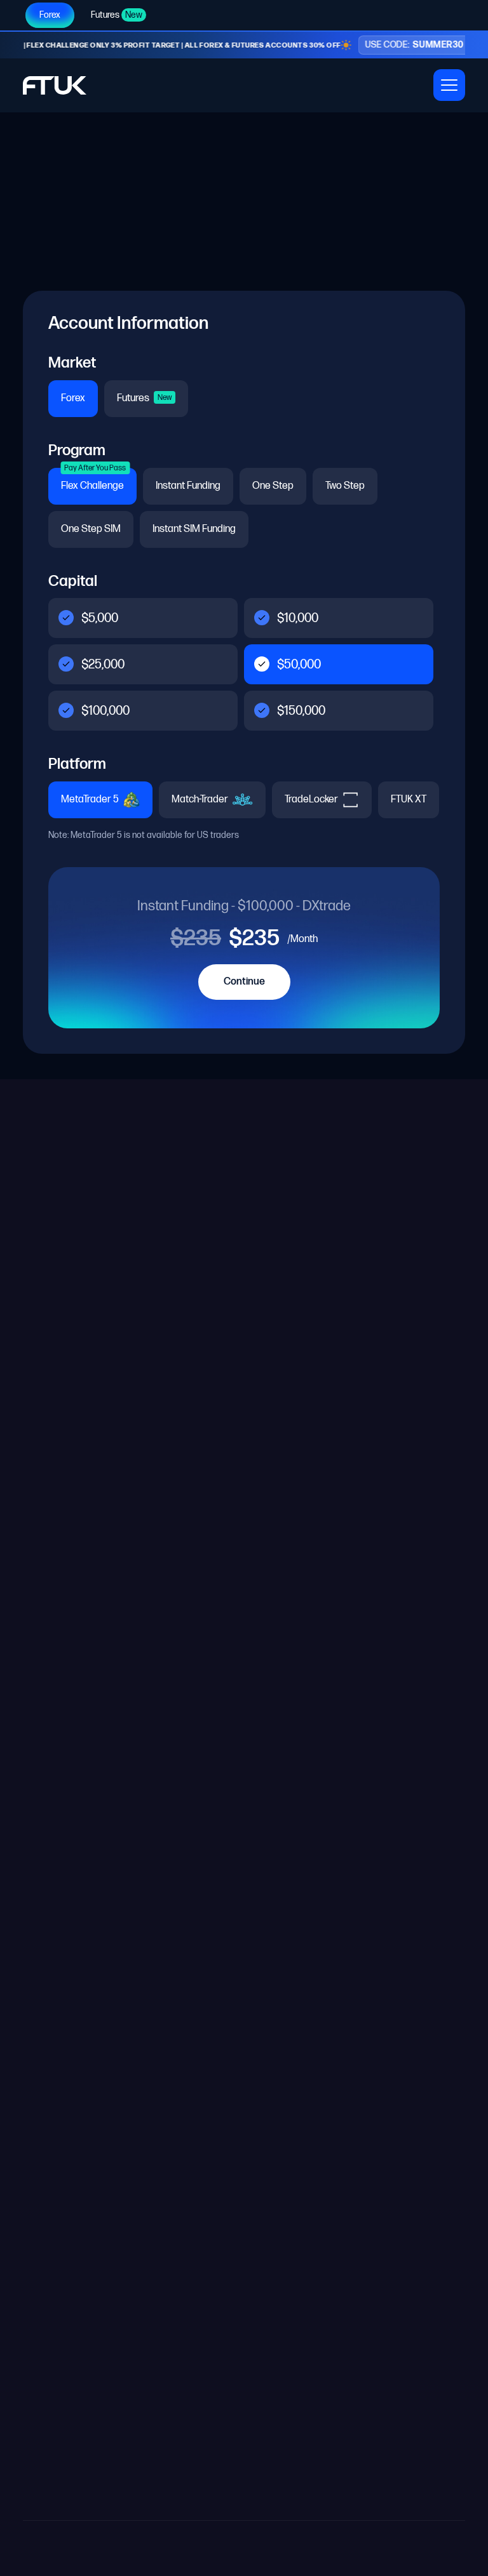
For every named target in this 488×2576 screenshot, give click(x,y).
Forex (50, 15)
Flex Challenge (93, 480)
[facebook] (380, 1463)
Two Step (345, 486)
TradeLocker (312, 800)
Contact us (46, 1516)
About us (42, 1491)
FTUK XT (409, 800)
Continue (244, 982)
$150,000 (301, 711)
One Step (273, 486)
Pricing (37, 1466)
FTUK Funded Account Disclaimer (87, 1167)
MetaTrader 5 (91, 800)
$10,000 (298, 618)
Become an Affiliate (65, 1540)
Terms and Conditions (70, 1565)
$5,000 (100, 618)
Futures (117, 15)
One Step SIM (91, 529)
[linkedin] (322, 1463)
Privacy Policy (435, 2548)
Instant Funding (188, 486)
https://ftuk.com (257, 2035)
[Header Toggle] (449, 85)
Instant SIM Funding (194, 529)
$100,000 (105, 711)
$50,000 (299, 665)
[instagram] (292, 1463)
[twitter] (263, 1463)
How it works (50, 1441)
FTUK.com (351, 2475)
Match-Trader (201, 800)
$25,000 (103, 665)
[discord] (351, 1463)
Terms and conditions (345, 2548)
